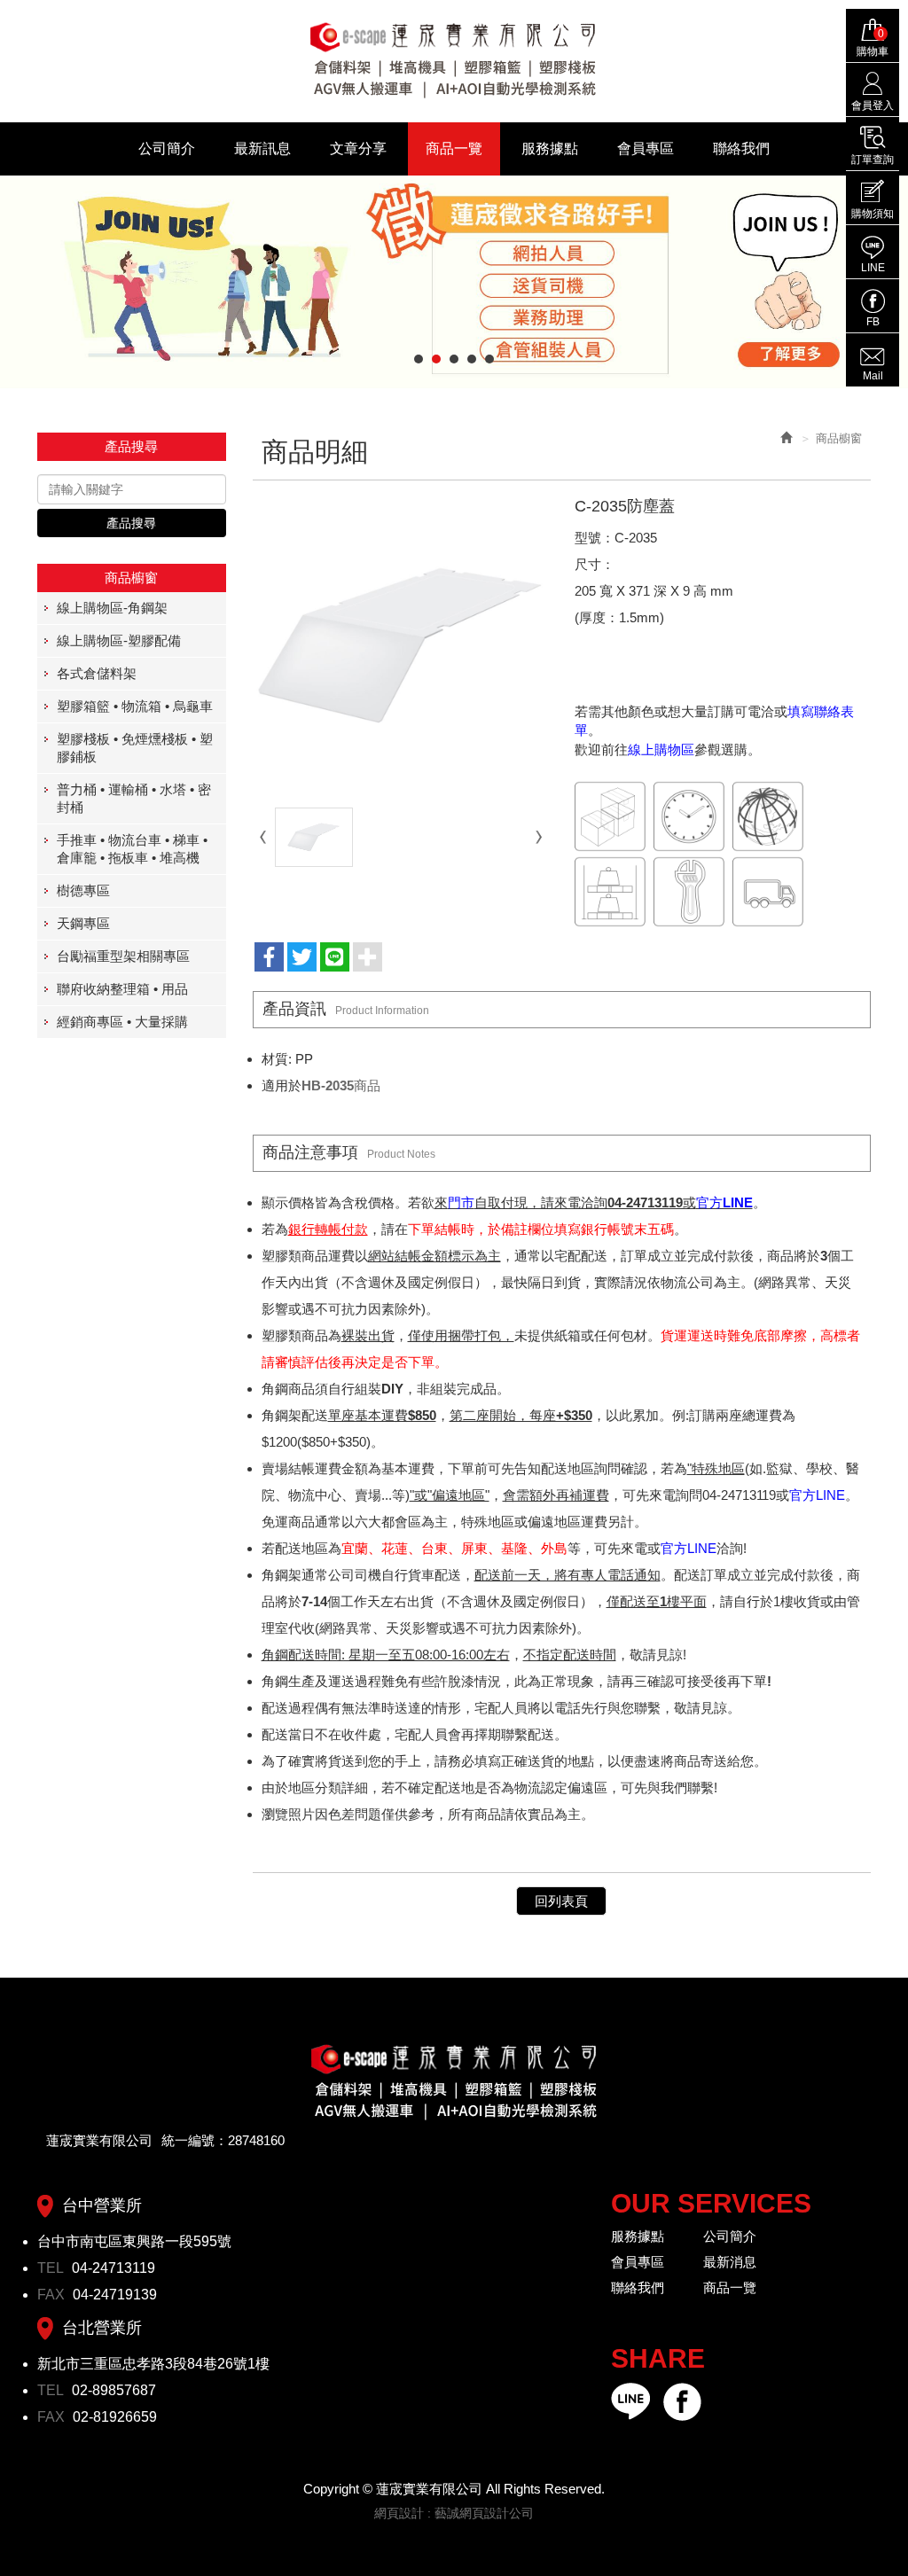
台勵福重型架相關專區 (123, 956)
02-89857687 (114, 2390)
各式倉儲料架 (97, 673)
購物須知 (873, 214)
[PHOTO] (401, 646)
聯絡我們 (638, 2287)
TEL (52, 2268)
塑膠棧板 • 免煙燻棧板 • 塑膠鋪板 (135, 748)
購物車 (873, 43)
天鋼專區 (83, 923)
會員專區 (638, 2262)
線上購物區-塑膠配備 (119, 640)
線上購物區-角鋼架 (112, 608)
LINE (873, 268)
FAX (53, 2295)
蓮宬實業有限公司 (454, 60)
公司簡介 (730, 2236)
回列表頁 (561, 1901)
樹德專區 (83, 890)
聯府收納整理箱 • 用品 (122, 989)
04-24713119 (113, 2268)
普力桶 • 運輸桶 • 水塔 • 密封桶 (134, 798)
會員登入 (873, 105)
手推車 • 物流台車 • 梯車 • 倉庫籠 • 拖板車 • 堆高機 (132, 849)
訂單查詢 (873, 160)
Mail (873, 376)
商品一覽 (730, 2287)
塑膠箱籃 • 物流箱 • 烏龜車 (135, 706)
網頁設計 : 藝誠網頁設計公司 (454, 2513)
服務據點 (638, 2236)
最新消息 (730, 2262)
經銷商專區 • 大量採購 (122, 1022)
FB (873, 322)
